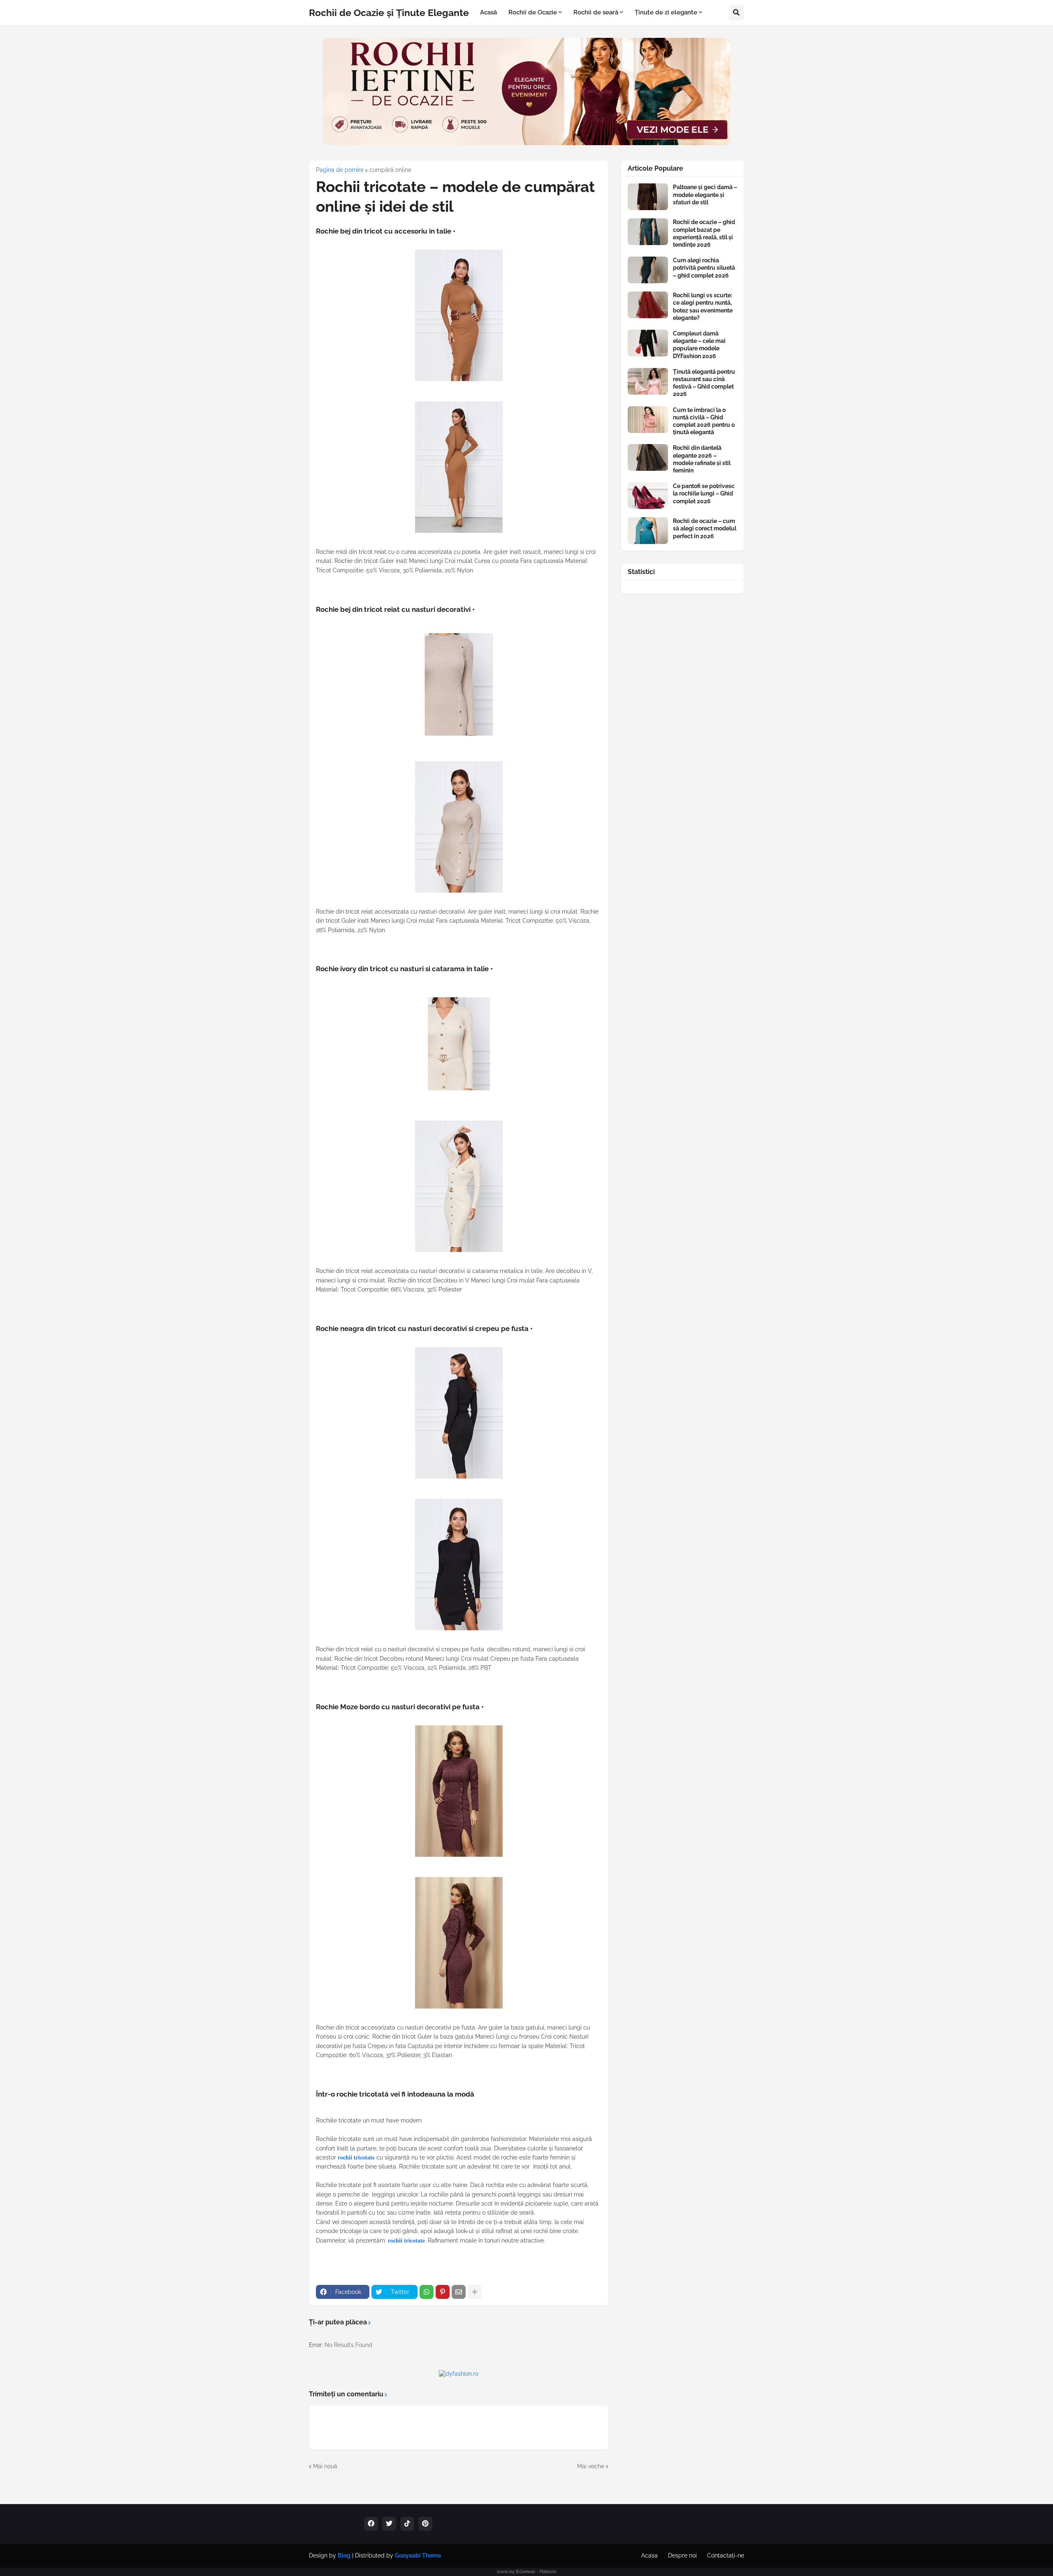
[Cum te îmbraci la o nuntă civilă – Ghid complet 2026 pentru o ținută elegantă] (648, 420)
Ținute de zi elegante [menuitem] (666, 12)
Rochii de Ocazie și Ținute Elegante (389, 13)
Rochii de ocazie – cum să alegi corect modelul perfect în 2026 (705, 528)
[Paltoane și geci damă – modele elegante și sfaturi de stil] (648, 197)
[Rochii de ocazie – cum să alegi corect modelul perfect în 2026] (648, 531)
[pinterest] (425, 2524)
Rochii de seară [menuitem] (596, 12)
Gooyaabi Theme (418, 2555)
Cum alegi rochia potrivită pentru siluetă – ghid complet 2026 (704, 268)
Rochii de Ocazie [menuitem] (533, 12)
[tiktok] (407, 2524)
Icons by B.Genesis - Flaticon (526, 2572)
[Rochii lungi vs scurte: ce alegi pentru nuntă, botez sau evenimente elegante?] (648, 305)
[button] (736, 13)
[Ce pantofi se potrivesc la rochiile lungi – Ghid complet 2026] (648, 496)
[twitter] (389, 2524)
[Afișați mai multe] (475, 2292)
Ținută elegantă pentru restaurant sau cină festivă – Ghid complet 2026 (704, 383)
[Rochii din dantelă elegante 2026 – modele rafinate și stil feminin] (648, 457)
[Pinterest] (443, 2292)
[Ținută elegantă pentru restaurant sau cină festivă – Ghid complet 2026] (648, 381)
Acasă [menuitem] (488, 12)
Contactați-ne (726, 2555)
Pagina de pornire (340, 170)
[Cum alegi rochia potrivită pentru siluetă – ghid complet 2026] (648, 270)
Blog (344, 2555)
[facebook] (371, 2524)
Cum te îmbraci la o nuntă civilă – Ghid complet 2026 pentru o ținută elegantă (704, 421)
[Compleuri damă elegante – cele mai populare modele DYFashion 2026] (648, 343)
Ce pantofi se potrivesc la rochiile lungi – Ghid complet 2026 (704, 493)
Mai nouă (325, 2466)
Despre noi (682, 2555)
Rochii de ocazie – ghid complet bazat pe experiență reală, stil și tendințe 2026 (704, 233)
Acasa (649, 2555)
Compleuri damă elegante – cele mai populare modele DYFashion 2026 (699, 345)
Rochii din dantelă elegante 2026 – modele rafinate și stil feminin (702, 459)
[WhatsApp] (427, 2292)
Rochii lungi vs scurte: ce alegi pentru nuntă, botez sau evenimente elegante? (703, 307)
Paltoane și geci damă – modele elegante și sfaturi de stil (705, 194)
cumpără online (390, 170)
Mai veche (591, 2466)
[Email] (459, 2292)
